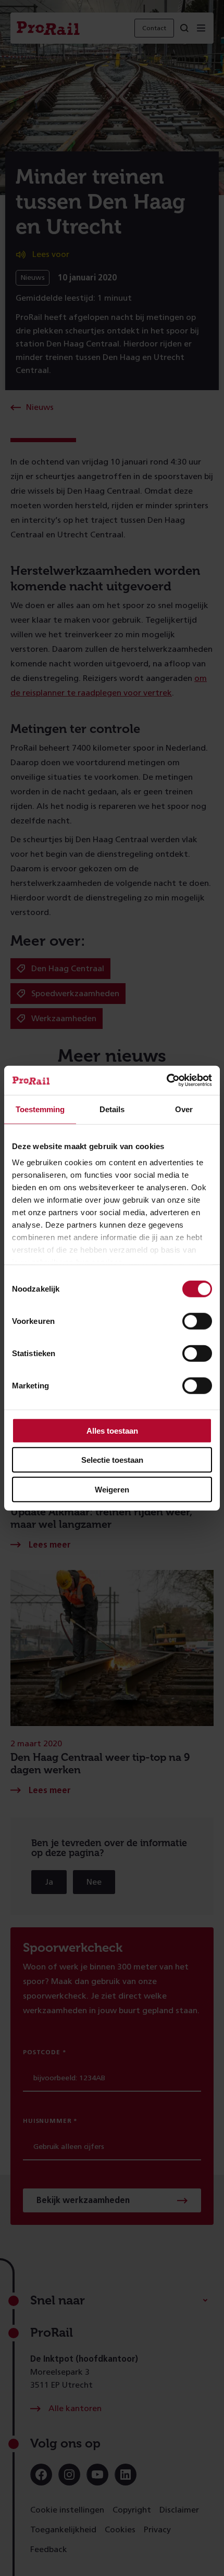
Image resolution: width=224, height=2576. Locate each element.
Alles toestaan (112, 1430)
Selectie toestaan (112, 1460)
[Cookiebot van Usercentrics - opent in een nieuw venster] (166, 1080)
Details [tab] (112, 1109)
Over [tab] (184, 1109)
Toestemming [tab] (40, 1109)
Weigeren (112, 1489)
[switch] (197, 1321)
